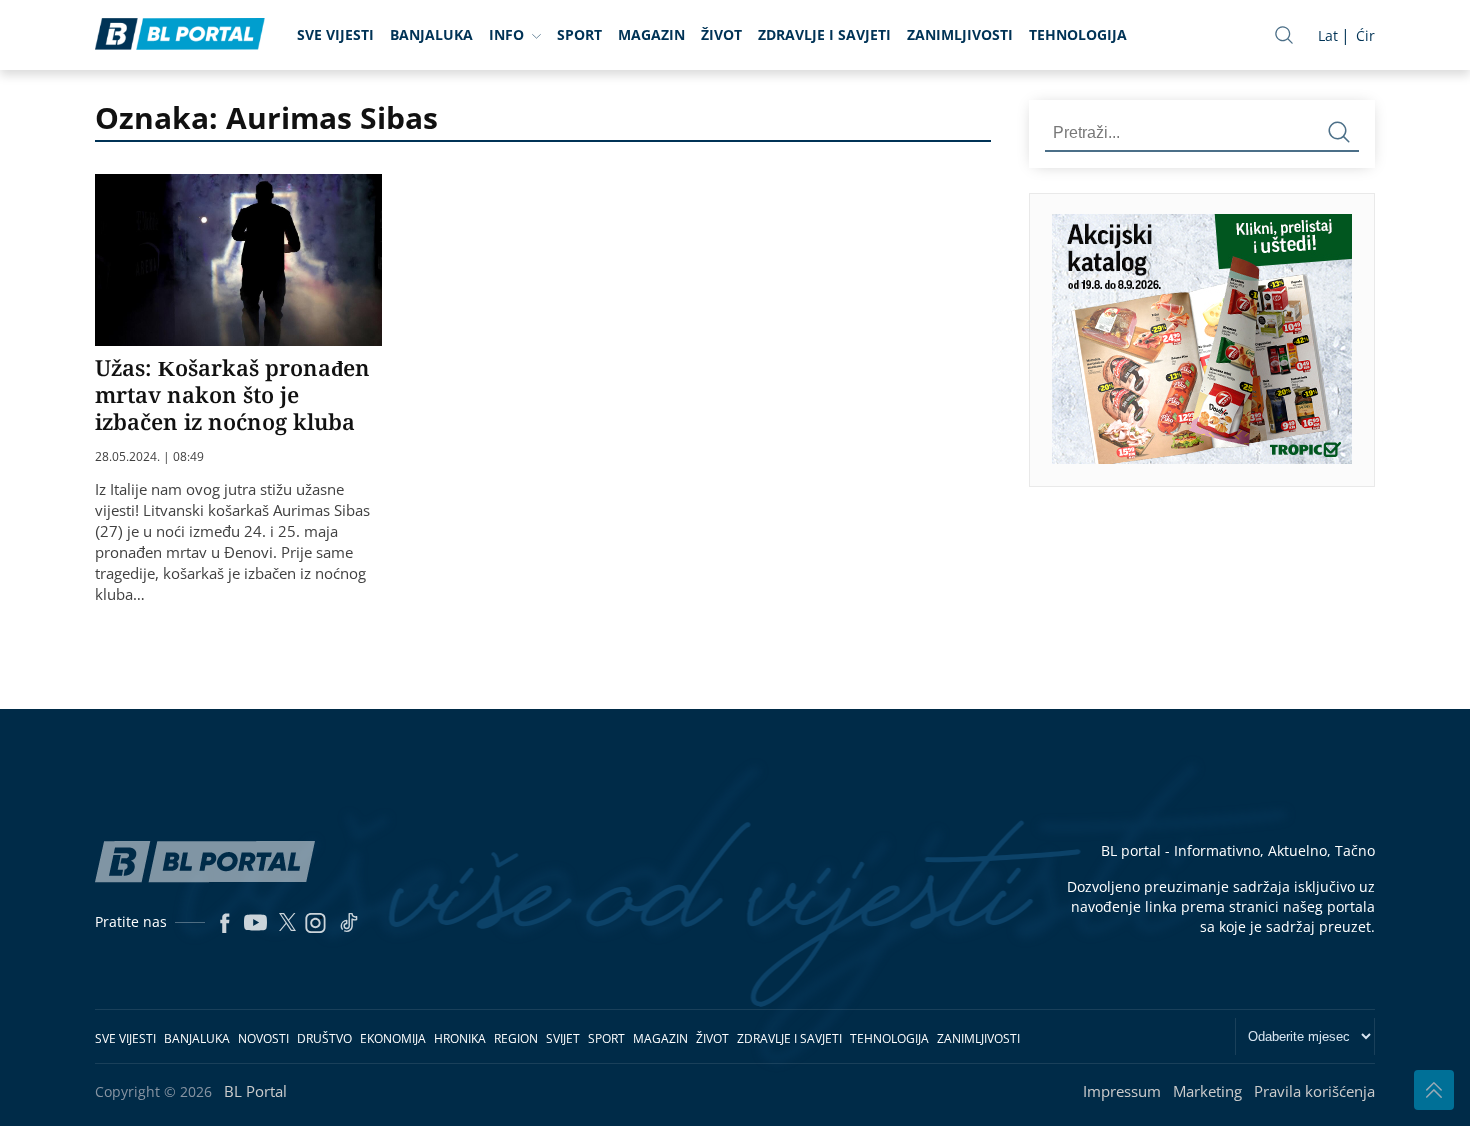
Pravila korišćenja (1314, 1091)
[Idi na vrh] (1434, 1090)
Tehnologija (1078, 34)
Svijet (563, 1038)
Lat (1328, 35)
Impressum (1122, 1091)
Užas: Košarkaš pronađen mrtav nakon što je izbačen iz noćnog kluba (232, 394)
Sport (579, 34)
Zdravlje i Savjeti (824, 34)
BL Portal (255, 1091)
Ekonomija (393, 1038)
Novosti (263, 1038)
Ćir (1365, 35)
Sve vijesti (335, 34)
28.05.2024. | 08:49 (149, 457)
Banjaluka (431, 34)
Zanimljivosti (960, 34)
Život (721, 34)
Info (506, 34)
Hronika (460, 1038)
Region (516, 1038)
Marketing (1207, 1091)
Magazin (651, 34)
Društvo (324, 1038)
